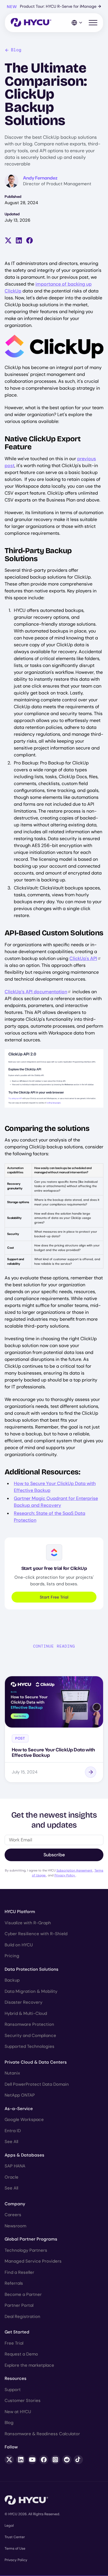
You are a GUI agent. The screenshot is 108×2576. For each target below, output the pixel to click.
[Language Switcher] (77, 23)
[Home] (31, 23)
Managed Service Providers (33, 2261)
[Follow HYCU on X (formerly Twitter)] (9, 2460)
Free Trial (14, 2343)
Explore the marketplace (29, 2365)
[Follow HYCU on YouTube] (32, 2460)
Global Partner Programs (31, 2239)
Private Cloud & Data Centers (36, 2062)
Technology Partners (26, 2250)
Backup (12, 1980)
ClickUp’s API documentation (36, 992)
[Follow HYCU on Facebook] (44, 2460)
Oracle (12, 2177)
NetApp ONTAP (20, 2095)
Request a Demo (21, 2354)
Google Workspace (24, 2120)
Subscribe (54, 1855)
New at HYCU (18, 2412)
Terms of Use (15, 2548)
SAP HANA (15, 2166)
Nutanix (12, 2073)
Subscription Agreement (75, 1870)
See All (11, 2142)
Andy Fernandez (40, 178)
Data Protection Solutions (32, 1969)
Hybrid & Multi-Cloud (26, 2013)
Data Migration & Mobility (31, 1991)
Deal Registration (22, 2317)
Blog (16, 50)
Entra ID (13, 2131)
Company (15, 2204)
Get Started (17, 2332)
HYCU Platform (20, 1912)
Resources (16, 2378)
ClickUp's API (83, 958)
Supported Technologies (30, 2046)
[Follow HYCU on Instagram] (55, 2460)
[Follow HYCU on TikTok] (78, 2460)
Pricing (12, 1956)
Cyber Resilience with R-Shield (36, 1934)
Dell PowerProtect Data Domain (37, 2084)
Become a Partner (23, 2294)
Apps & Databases (24, 2155)
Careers (13, 2215)
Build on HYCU (19, 1945)
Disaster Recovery (23, 2002)
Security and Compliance (30, 2036)
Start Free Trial (54, 1597)
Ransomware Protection (29, 2024)
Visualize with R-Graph (28, 1923)
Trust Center (15, 2537)
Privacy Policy (65, 1875)
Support (13, 2390)
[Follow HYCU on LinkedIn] (21, 2460)
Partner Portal (19, 2305)
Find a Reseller (19, 2272)
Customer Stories (23, 2401)
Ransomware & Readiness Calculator (42, 2434)
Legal (9, 2526)
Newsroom (15, 2226)
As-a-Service (19, 2109)
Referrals (14, 2283)
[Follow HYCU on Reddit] (67, 2460)
